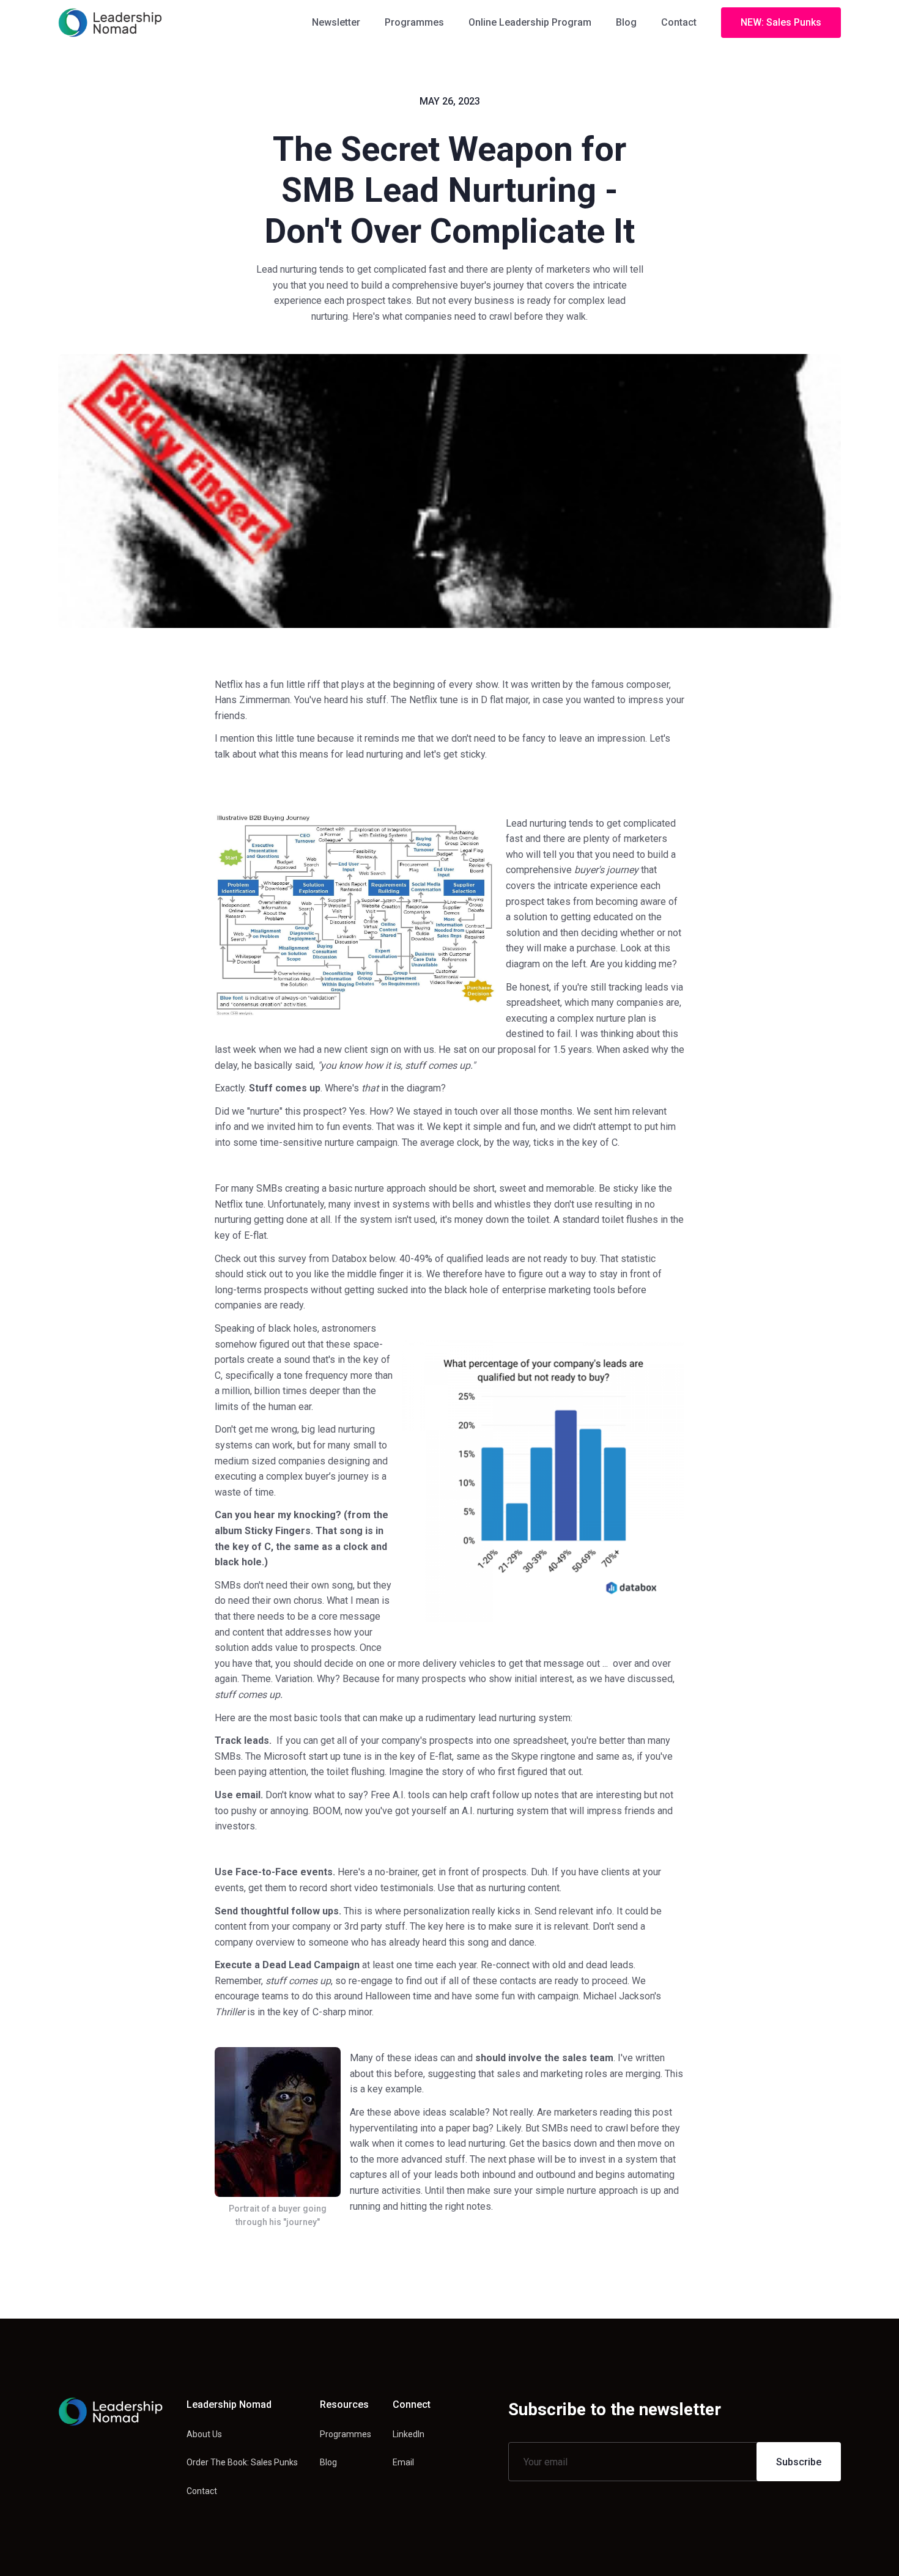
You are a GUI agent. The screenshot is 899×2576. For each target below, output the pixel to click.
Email (403, 2462)
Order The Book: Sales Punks (242, 2462)
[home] (110, 23)
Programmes (414, 22)
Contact (679, 22)
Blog (626, 22)
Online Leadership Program (530, 22)
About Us (204, 2434)
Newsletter (336, 22)
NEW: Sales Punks (781, 22)
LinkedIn (409, 2434)
